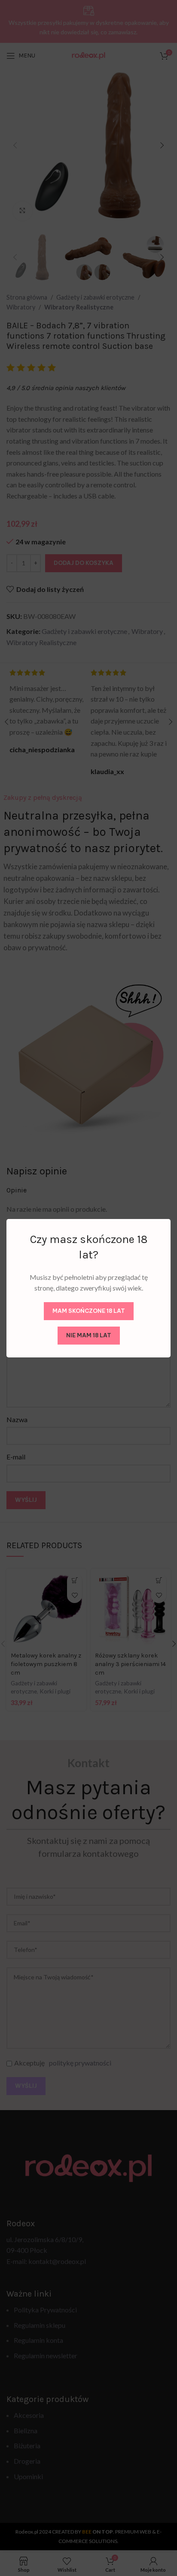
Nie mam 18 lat (89, 1335)
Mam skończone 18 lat (89, 1311)
